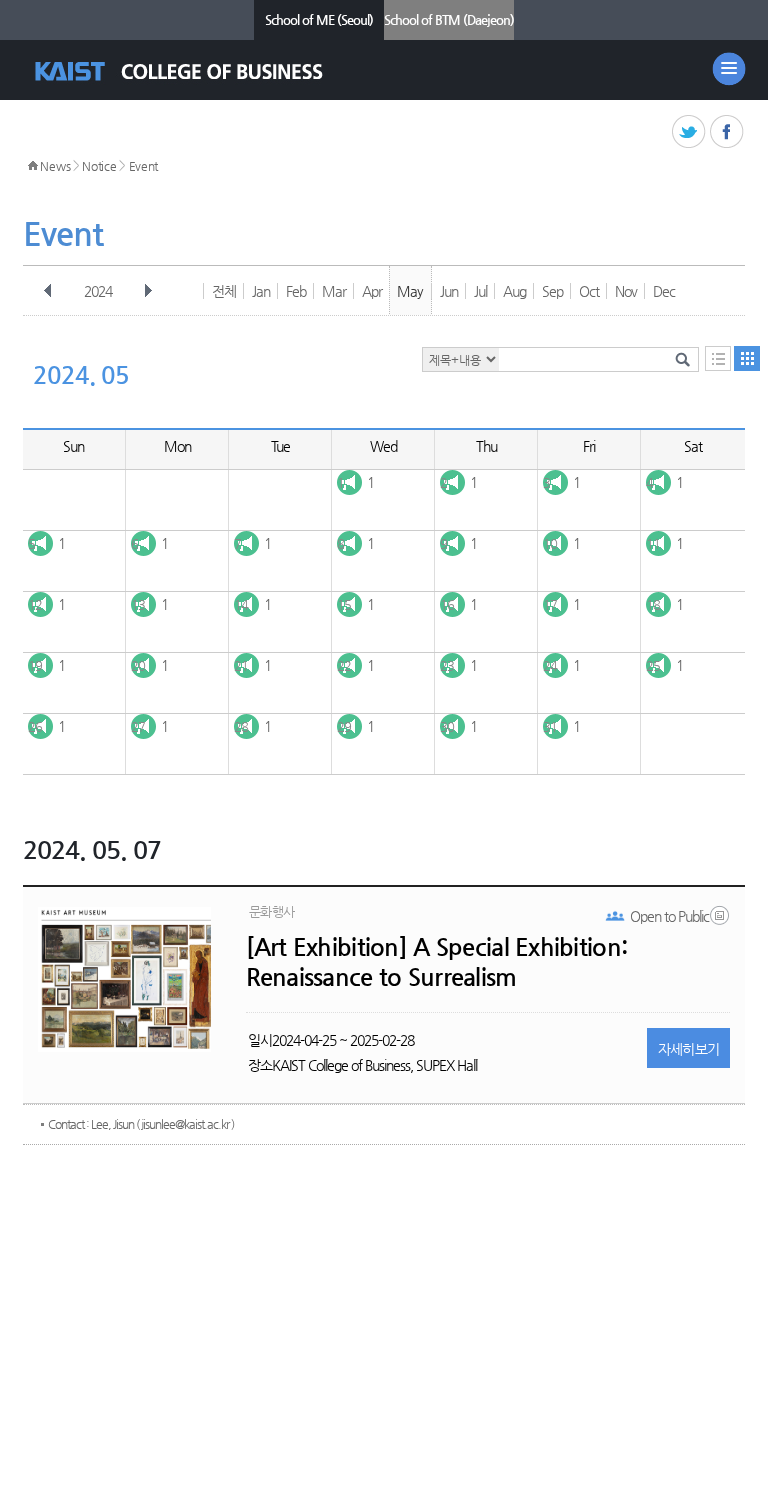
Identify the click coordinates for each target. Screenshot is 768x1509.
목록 (718, 358)
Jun (449, 291)
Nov (626, 291)
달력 (747, 358)
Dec (664, 291)
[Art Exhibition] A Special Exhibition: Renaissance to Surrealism (437, 962)
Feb (296, 291)
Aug (514, 291)
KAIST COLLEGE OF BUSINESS (196, 71)
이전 (48, 291)
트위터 (689, 132)
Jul (480, 291)
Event (144, 166)
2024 (98, 291)
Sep (552, 291)
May (410, 291)
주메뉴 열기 (729, 69)
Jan (261, 291)
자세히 (689, 1049)
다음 (148, 291)
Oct (589, 291)
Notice (99, 166)
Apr (372, 291)
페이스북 (727, 132)
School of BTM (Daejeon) (449, 19)
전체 (224, 291)
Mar (334, 291)
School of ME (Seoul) (319, 19)
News (55, 166)
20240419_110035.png (721, 920)
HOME (33, 166)
